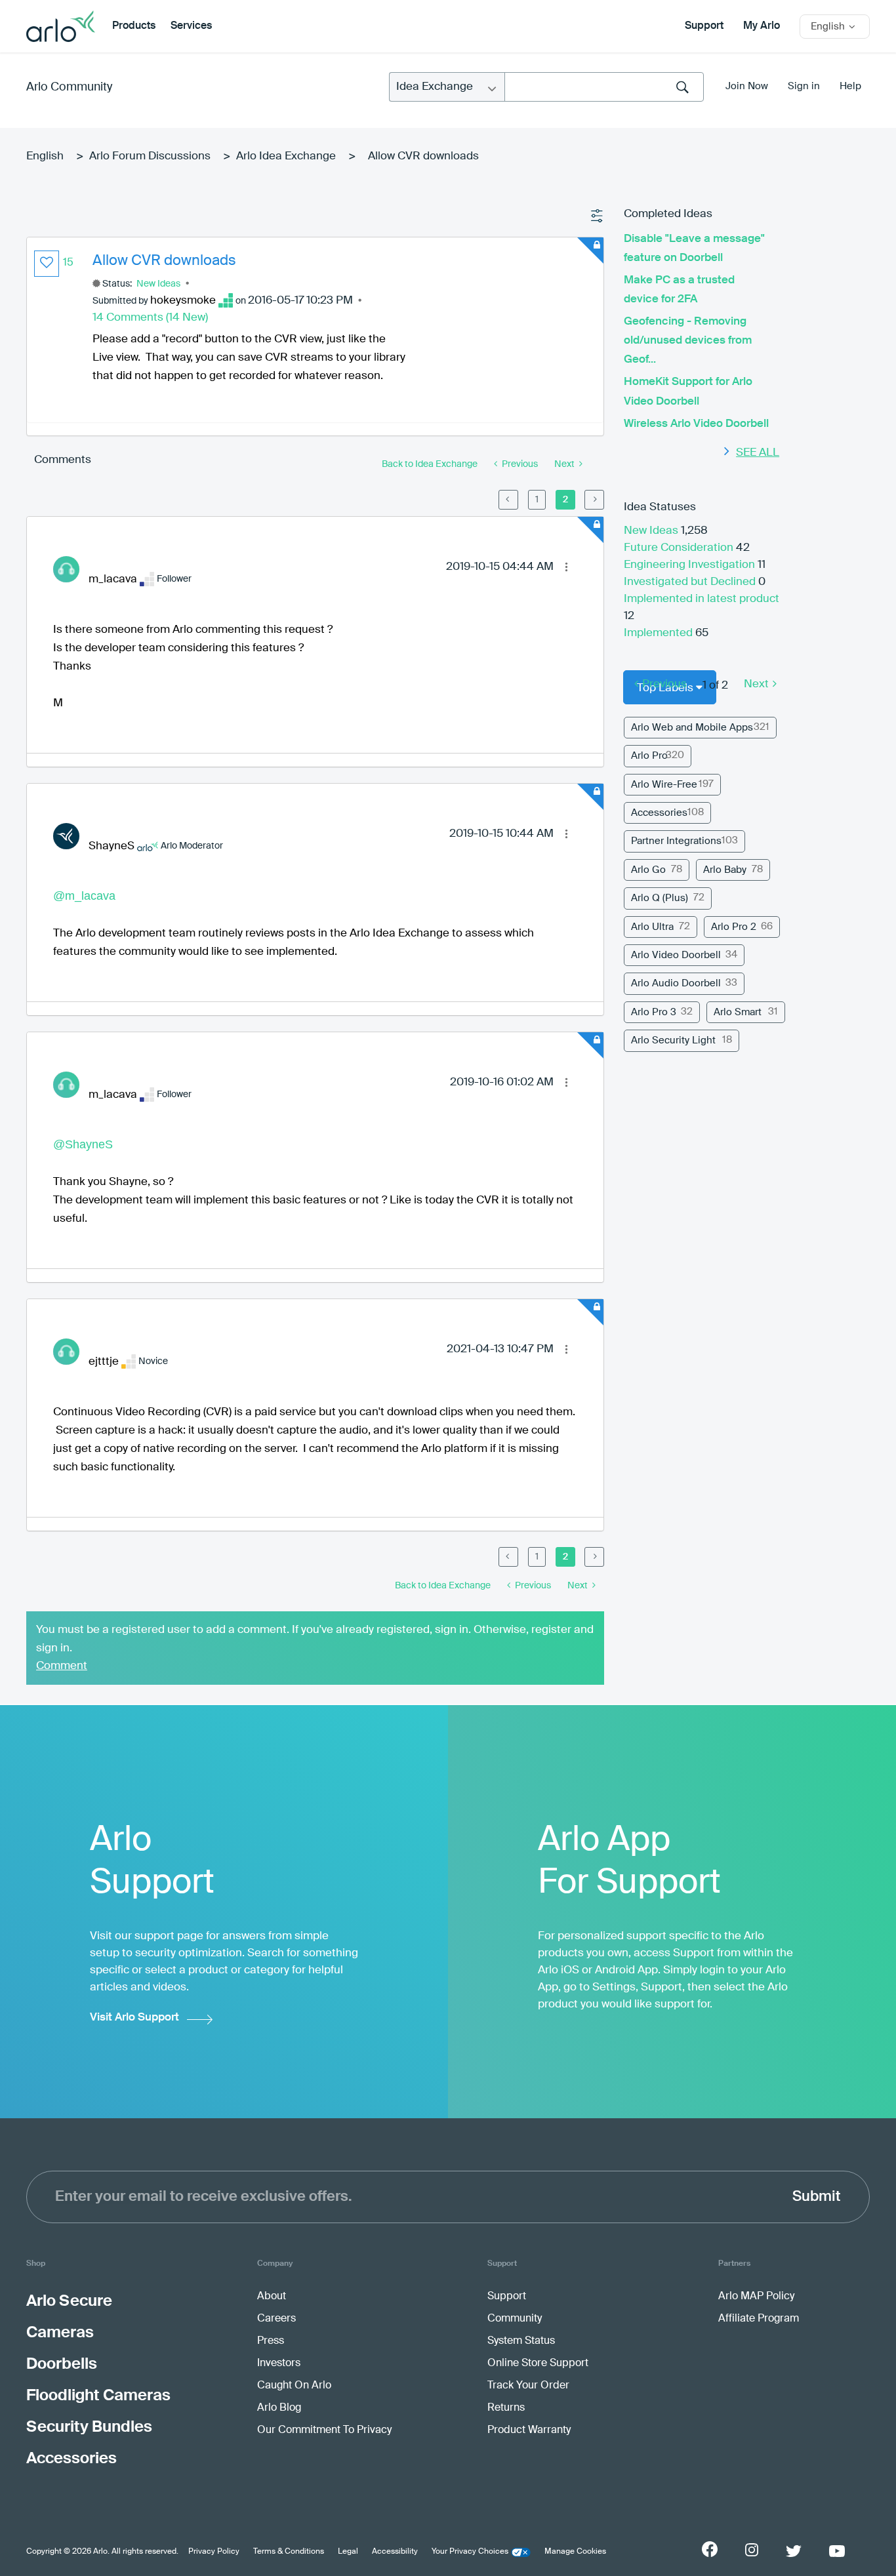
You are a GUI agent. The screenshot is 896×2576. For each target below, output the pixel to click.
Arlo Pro (649, 756)
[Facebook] (710, 2549)
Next (756, 684)
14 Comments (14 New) (150, 318)
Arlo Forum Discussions (150, 156)
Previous (664, 684)
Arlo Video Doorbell (676, 955)
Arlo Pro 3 (654, 1012)
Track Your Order (528, 2386)
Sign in (804, 86)
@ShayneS (83, 1144)
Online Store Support (538, 2364)
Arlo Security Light (673, 1040)
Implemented (660, 633)
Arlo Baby (725, 870)
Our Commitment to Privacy (324, 2430)
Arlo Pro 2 (734, 927)
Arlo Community (69, 87)
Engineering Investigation (691, 565)
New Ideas (158, 284)
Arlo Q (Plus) (660, 898)
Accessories (659, 813)
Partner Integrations (676, 841)
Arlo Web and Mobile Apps (692, 728)
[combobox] (604, 87)
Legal (348, 2552)
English (45, 156)
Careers (276, 2319)
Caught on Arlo (294, 2386)
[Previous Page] (508, 500)
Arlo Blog (279, 2408)
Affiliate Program (759, 2319)
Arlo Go (648, 870)
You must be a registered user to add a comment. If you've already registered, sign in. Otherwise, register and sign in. (315, 1639)
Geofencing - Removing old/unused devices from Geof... (688, 341)
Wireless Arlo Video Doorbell (696, 424)
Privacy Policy (214, 2552)
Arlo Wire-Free (664, 785)
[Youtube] (837, 2551)
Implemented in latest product (702, 599)
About (272, 2297)
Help (850, 86)
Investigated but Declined (691, 582)
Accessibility (395, 2552)
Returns (506, 2408)
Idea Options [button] (598, 216)
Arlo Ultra (652, 927)
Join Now (747, 86)
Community (515, 2319)
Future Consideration (680, 548)
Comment (62, 1666)
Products (134, 26)
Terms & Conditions (289, 2552)
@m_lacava (84, 896)
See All (758, 453)
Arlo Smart (738, 1012)
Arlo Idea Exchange (286, 156)
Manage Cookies (575, 2552)
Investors (279, 2364)
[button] (47, 264)
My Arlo (762, 26)
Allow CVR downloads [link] (423, 156)
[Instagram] (752, 2550)
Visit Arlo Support (134, 2018)
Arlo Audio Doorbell (676, 983)
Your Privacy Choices (470, 2552)
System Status (521, 2341)
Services (191, 26)
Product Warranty (529, 2430)
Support (704, 26)
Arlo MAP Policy (756, 2297)
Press (271, 2341)
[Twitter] (794, 2551)
